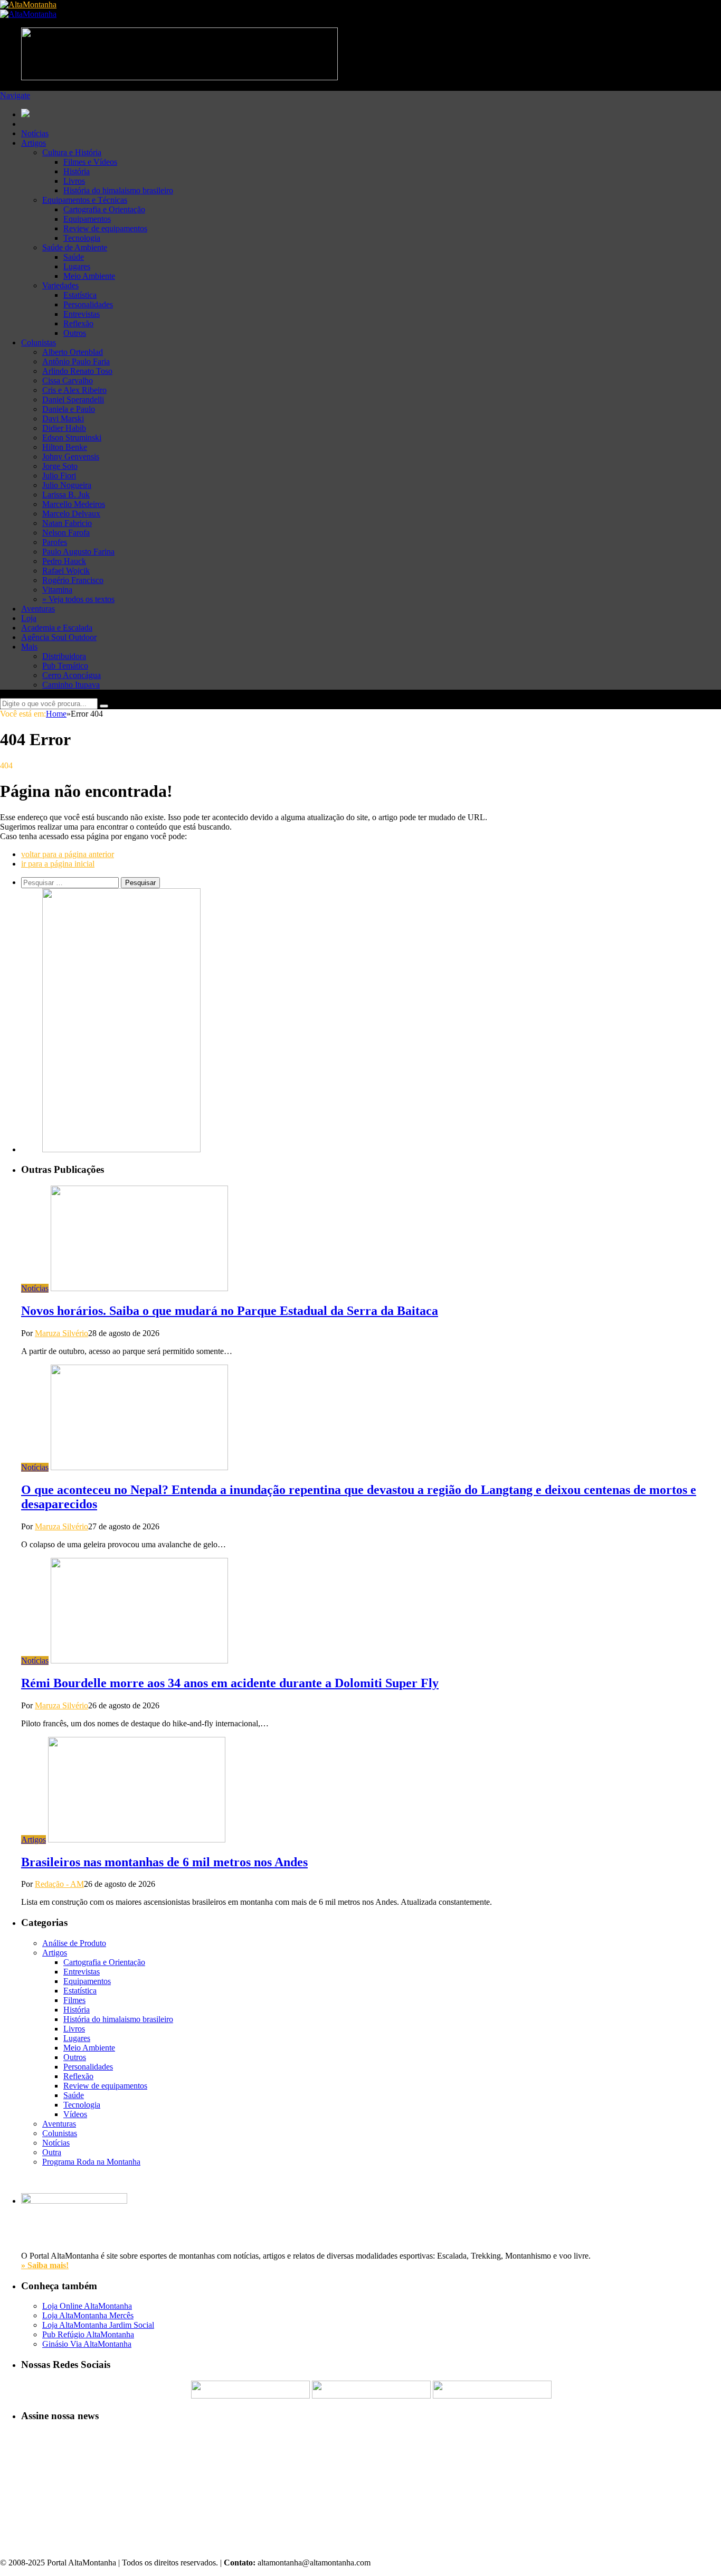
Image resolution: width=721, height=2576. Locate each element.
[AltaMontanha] (28, 4)
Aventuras (38, 609)
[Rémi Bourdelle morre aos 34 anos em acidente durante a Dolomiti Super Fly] (139, 1661)
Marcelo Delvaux (71, 514)
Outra (52, 2152)
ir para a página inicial (58, 864)
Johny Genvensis (71, 457)
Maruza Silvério (61, 1333)
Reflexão (78, 323)
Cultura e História (72, 152)
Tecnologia (82, 238)
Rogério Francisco (73, 580)
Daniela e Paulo (69, 409)
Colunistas (39, 342)
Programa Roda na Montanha (91, 2162)
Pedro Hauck (64, 561)
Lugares (77, 266)
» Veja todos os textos (78, 599)
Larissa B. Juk (66, 495)
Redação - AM (59, 1884)
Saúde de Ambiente (75, 247)
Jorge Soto (60, 466)
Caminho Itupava (71, 685)
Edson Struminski (72, 438)
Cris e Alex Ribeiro (74, 390)
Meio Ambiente (89, 276)
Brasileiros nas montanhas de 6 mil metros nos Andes (164, 1862)
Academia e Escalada (57, 628)
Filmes (74, 2000)
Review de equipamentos (105, 228)
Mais (29, 647)
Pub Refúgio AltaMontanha (88, 2334)
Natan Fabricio (67, 523)
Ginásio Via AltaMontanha (87, 2344)
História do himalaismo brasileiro (118, 190)
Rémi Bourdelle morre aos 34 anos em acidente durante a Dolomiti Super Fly (230, 1683)
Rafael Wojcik (66, 571)
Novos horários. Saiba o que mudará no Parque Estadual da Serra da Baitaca (230, 1311)
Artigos (34, 143)
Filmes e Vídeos (90, 162)
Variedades (60, 285)
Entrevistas (82, 314)
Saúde (74, 257)
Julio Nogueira (67, 485)
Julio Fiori (59, 476)
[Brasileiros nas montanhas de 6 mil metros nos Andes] (137, 1840)
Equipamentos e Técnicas (85, 200)
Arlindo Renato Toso (77, 371)
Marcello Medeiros (74, 504)
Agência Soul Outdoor (59, 637)
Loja (29, 618)
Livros (74, 181)
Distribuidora (64, 656)
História (77, 171)
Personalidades (88, 304)
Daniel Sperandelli (73, 399)
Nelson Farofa (66, 533)
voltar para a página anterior (68, 854)
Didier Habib (64, 428)
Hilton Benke (65, 447)
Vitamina (57, 590)
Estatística (80, 295)
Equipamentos (87, 219)
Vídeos (75, 2114)
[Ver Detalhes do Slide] (121, 1149)
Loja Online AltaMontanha (87, 2306)
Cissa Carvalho (68, 380)
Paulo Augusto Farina (78, 552)
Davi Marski (63, 419)
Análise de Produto (74, 1943)
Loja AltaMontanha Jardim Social (98, 2325)
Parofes (55, 542)
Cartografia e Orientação (104, 209)
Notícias (35, 133)
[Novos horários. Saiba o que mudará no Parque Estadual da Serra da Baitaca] (139, 1288)
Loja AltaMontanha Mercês (88, 2315)
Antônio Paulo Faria (76, 361)
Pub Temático (65, 666)
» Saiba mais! (45, 2265)
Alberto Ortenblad (73, 352)
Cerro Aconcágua (72, 675)
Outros (75, 333)
